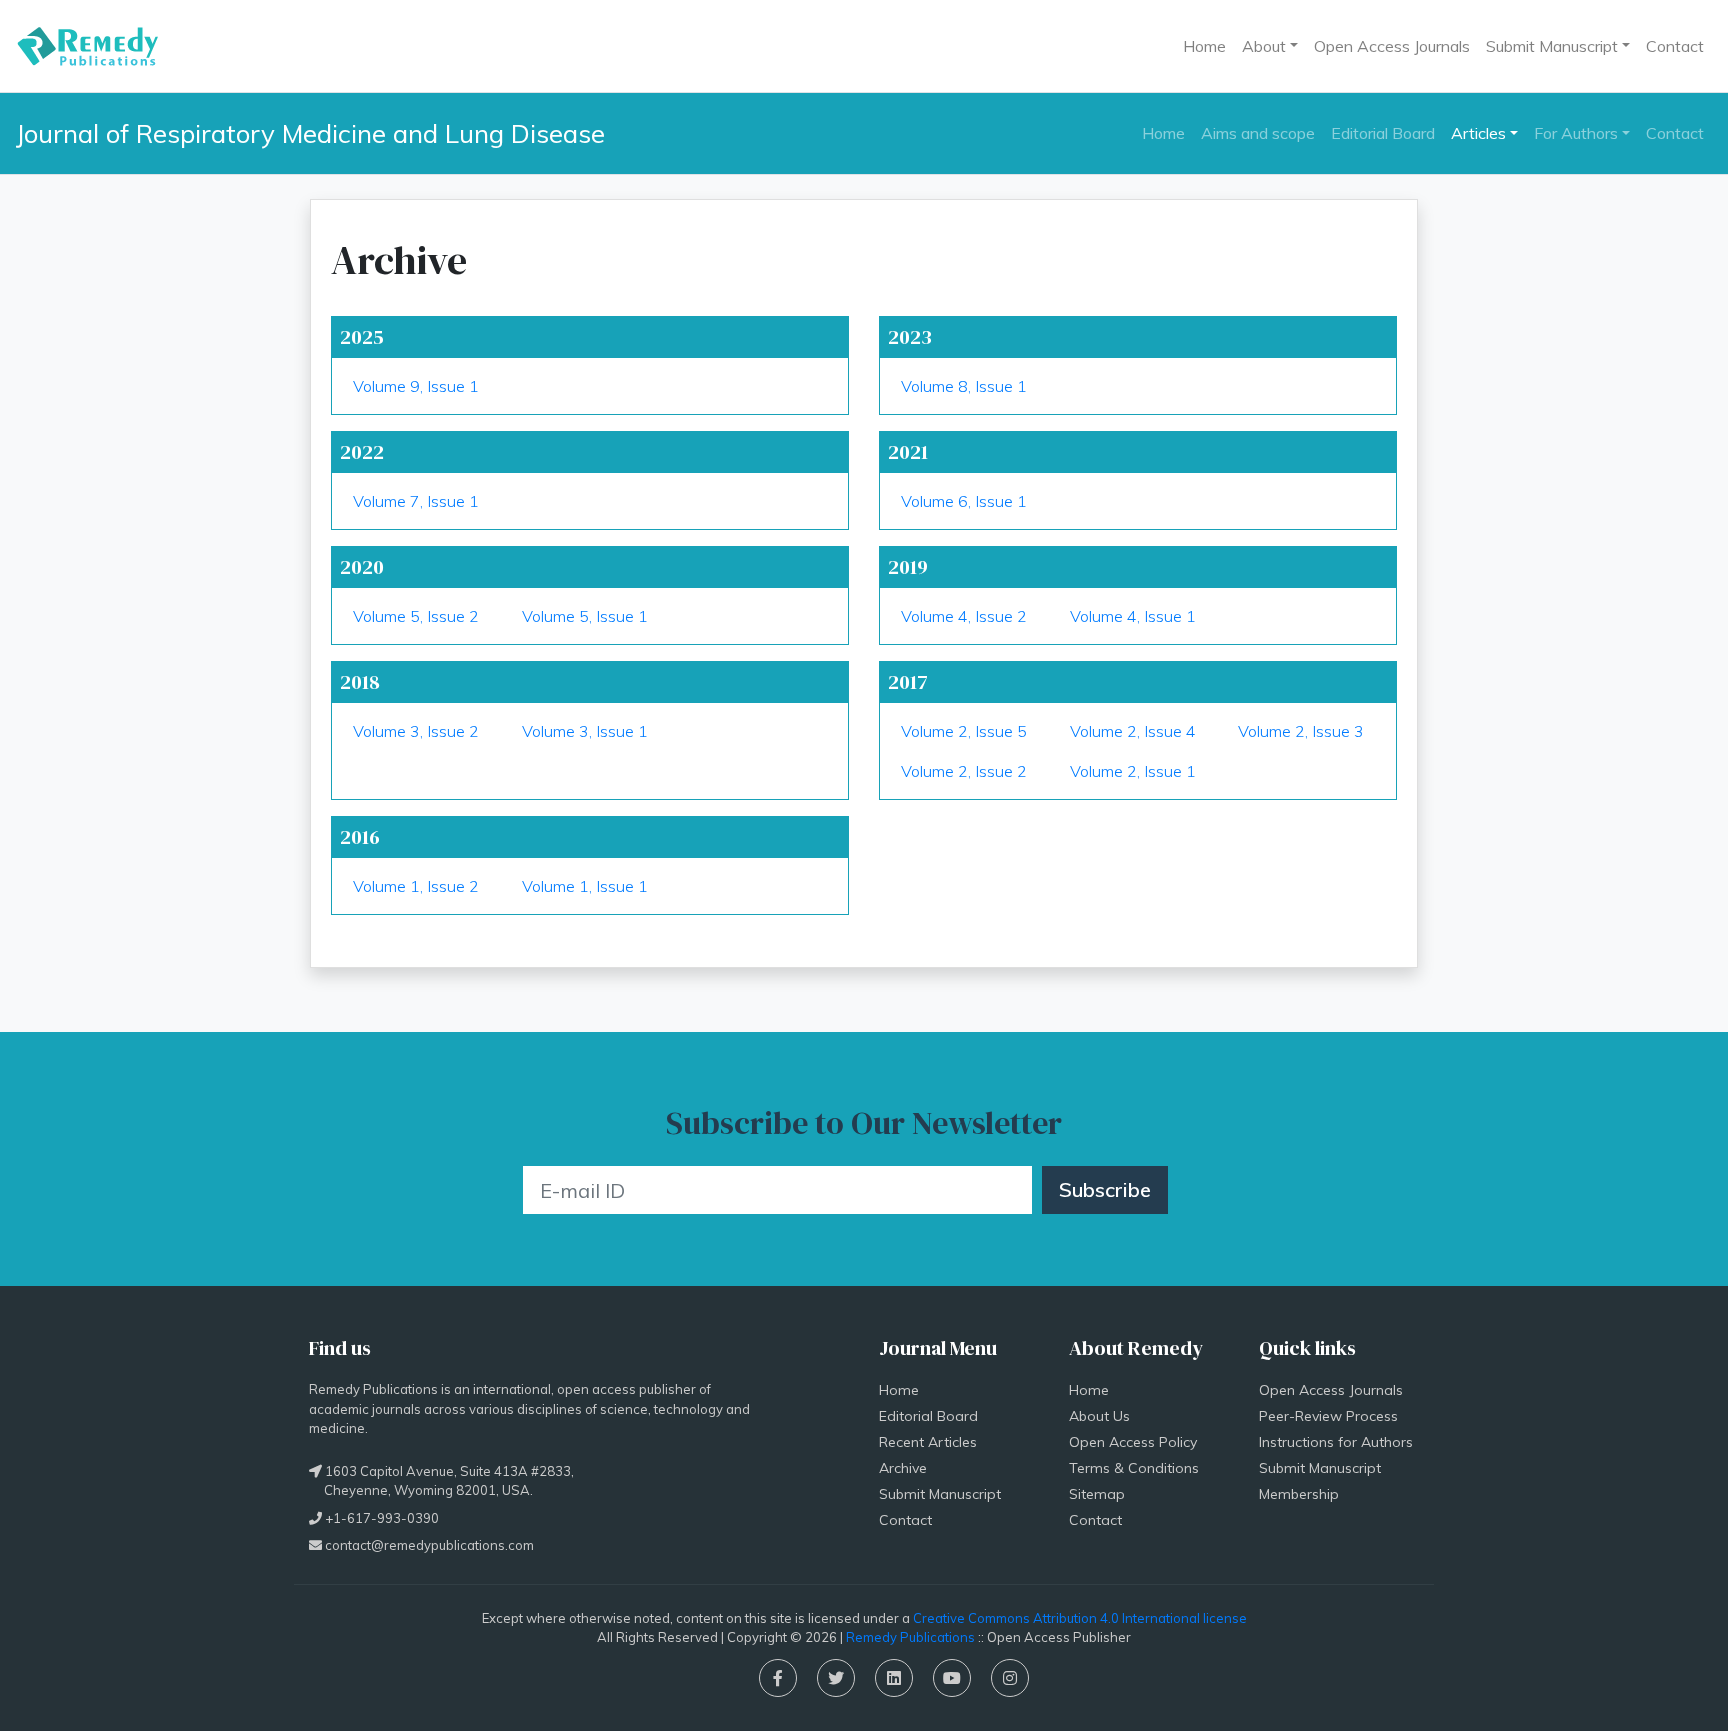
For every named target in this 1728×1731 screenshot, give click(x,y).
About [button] (1264, 46)
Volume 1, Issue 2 (416, 886)
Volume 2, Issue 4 (1133, 731)
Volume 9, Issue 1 (416, 386)
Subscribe (1105, 1189)
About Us (1099, 1416)
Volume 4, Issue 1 (1133, 616)
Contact (1675, 46)
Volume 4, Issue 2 (964, 616)
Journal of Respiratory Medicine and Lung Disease (310, 133)
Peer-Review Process (1328, 1416)
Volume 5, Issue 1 (585, 616)
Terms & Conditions (1134, 1468)
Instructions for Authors (1336, 1442)
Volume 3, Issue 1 (585, 731)
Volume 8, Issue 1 (964, 386)
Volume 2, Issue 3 (1301, 731)
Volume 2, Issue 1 (1133, 771)
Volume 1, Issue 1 (585, 886)
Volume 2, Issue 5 (964, 731)
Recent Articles (928, 1442)
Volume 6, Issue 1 (964, 501)
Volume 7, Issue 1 (416, 501)
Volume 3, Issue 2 (416, 731)
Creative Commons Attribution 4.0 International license (1080, 1618)
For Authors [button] (1576, 133)
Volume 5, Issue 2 (416, 616)
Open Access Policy (1133, 1442)
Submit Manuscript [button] (1552, 46)
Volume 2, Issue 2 (964, 771)
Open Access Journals (1392, 46)
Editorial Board (1383, 133)
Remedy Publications (910, 1637)
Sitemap (1097, 1494)
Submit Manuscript (940, 1494)
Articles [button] (1478, 133)
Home (1204, 46)
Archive (903, 1468)
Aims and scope (1258, 133)
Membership (1299, 1494)
